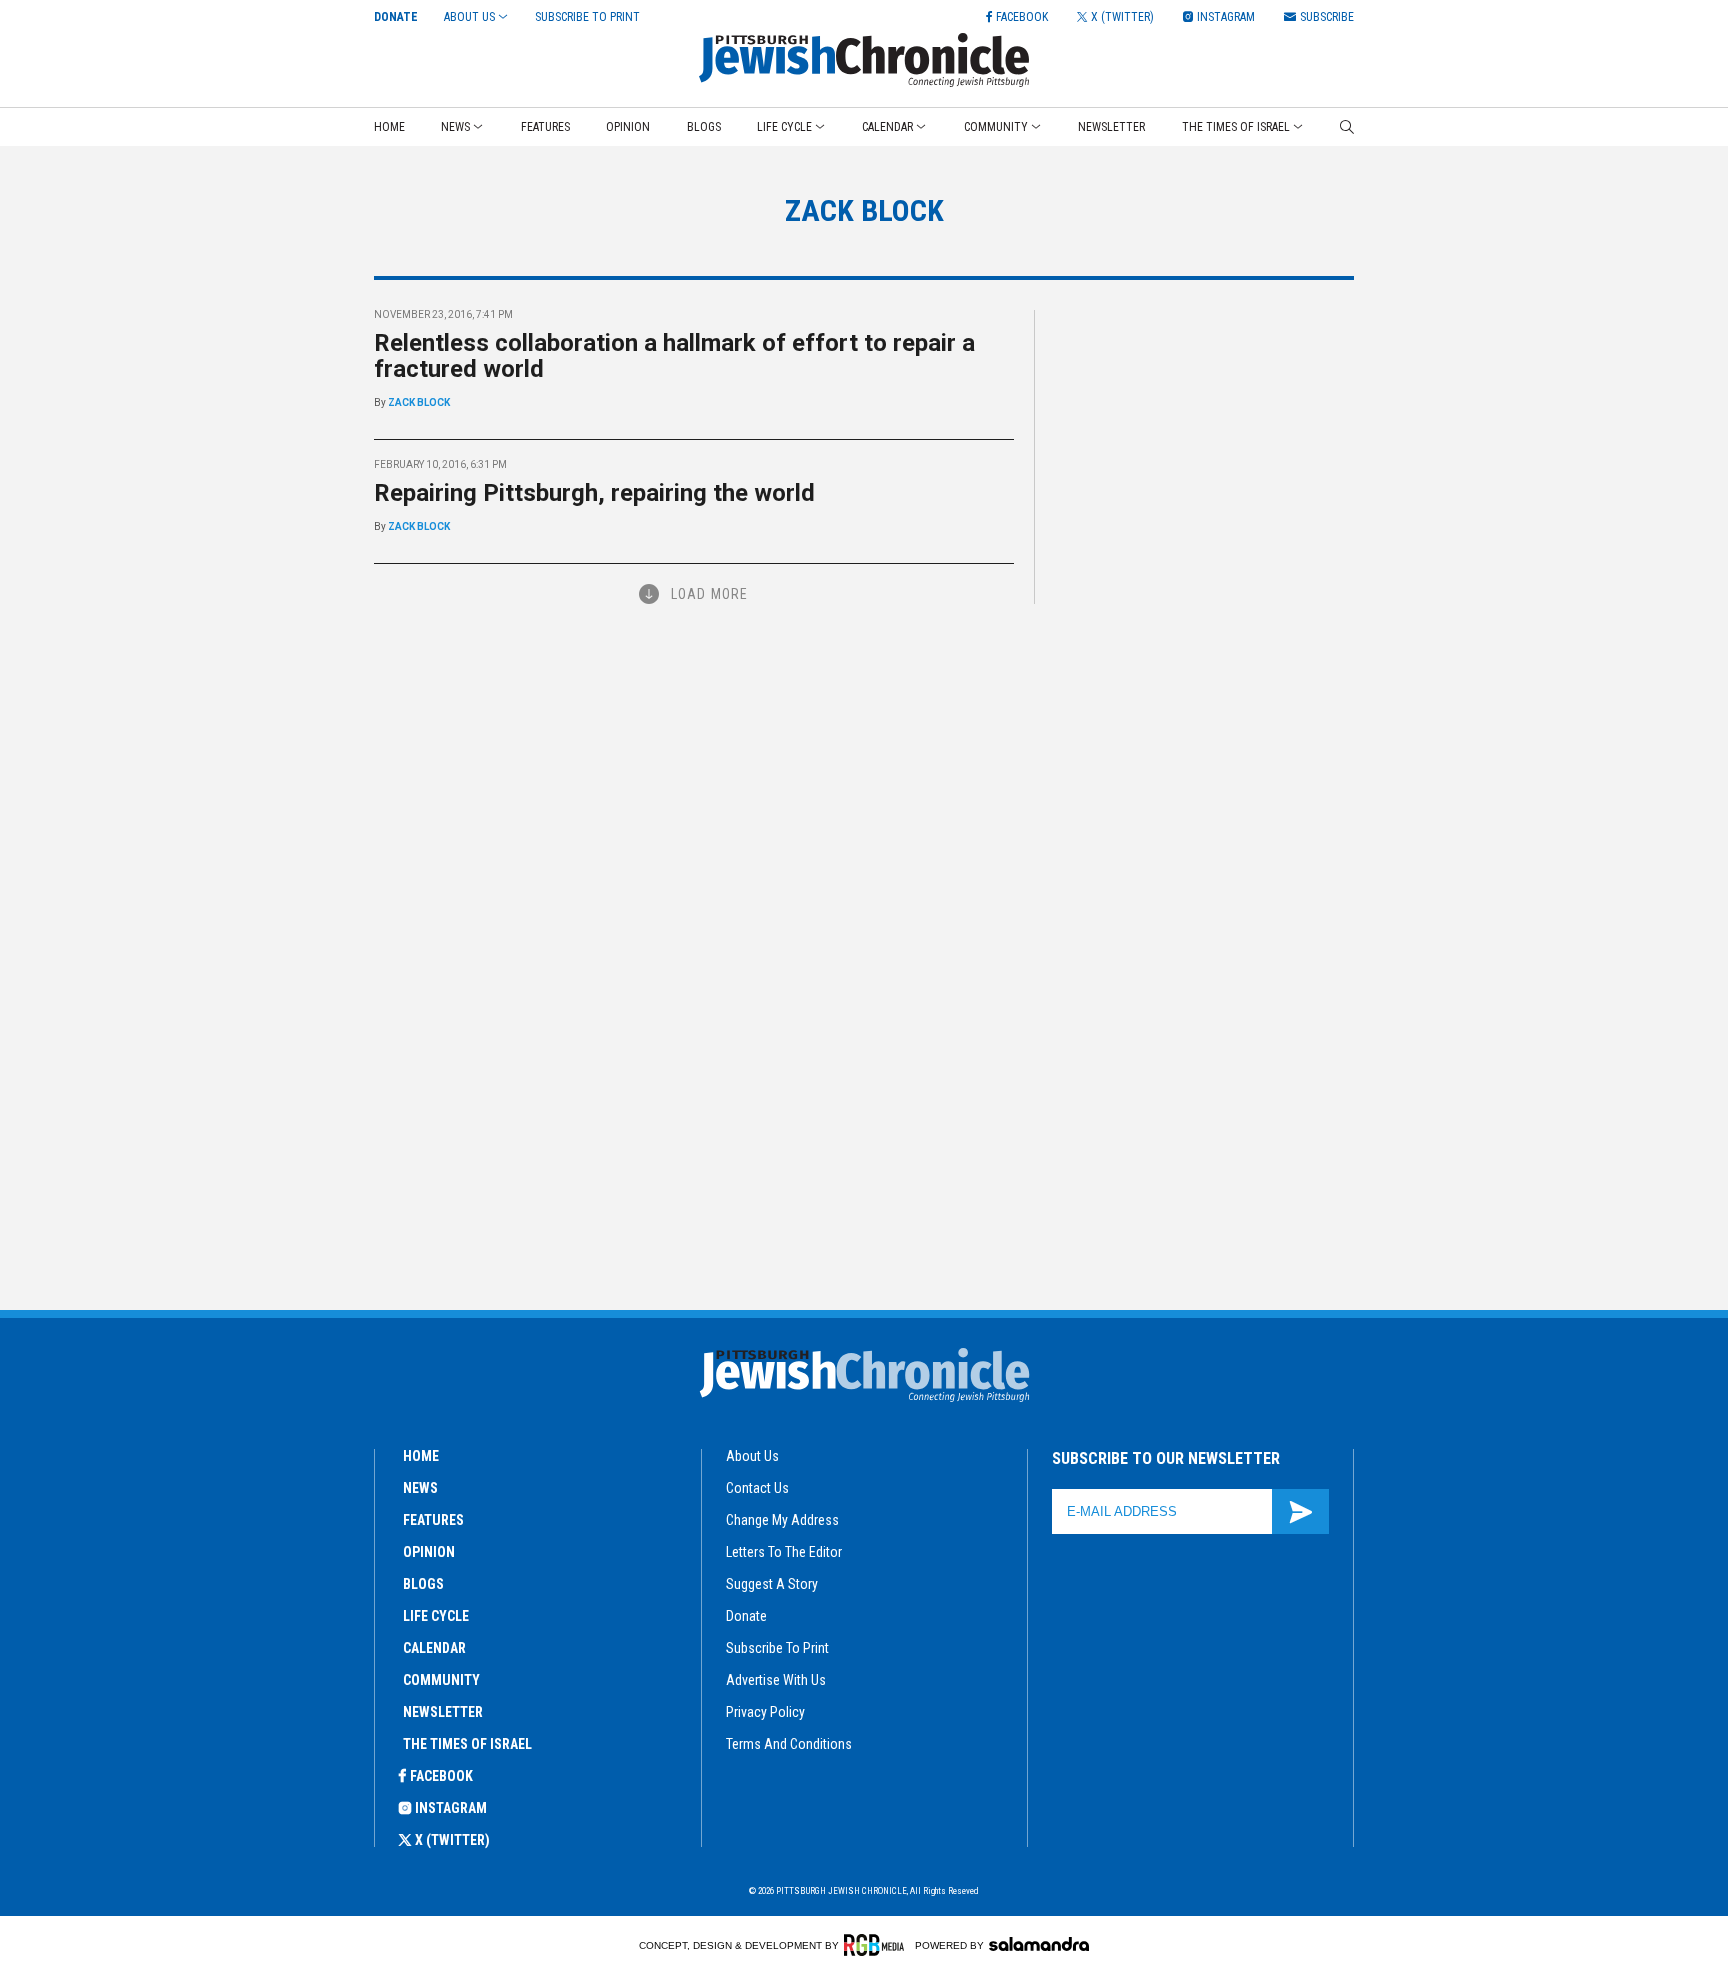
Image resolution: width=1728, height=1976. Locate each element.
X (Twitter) (452, 1840)
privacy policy (765, 1712)
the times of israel (467, 1744)
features (433, 1520)
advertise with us (776, 1680)
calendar (434, 1648)
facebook (441, 1776)
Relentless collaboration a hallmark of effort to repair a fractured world (674, 356)
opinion (429, 1552)
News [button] (455, 127)
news (420, 1488)
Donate (396, 17)
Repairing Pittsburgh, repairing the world (594, 493)
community (441, 1680)
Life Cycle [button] (784, 127)
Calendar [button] (887, 127)
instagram (451, 1808)
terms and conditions (789, 1744)
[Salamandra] (1039, 1944)
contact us (757, 1488)
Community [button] (996, 127)
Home (389, 127)
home (421, 1456)
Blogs (704, 127)
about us (752, 1456)
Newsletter (1111, 127)
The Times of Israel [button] (1236, 127)
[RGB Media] (877, 1945)
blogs (423, 1584)
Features (545, 127)
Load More (709, 594)
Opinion (628, 127)
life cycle (436, 1616)
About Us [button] (469, 17)
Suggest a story (772, 1584)
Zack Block (419, 402)
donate (746, 1616)
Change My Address (782, 1520)
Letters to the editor (784, 1552)
